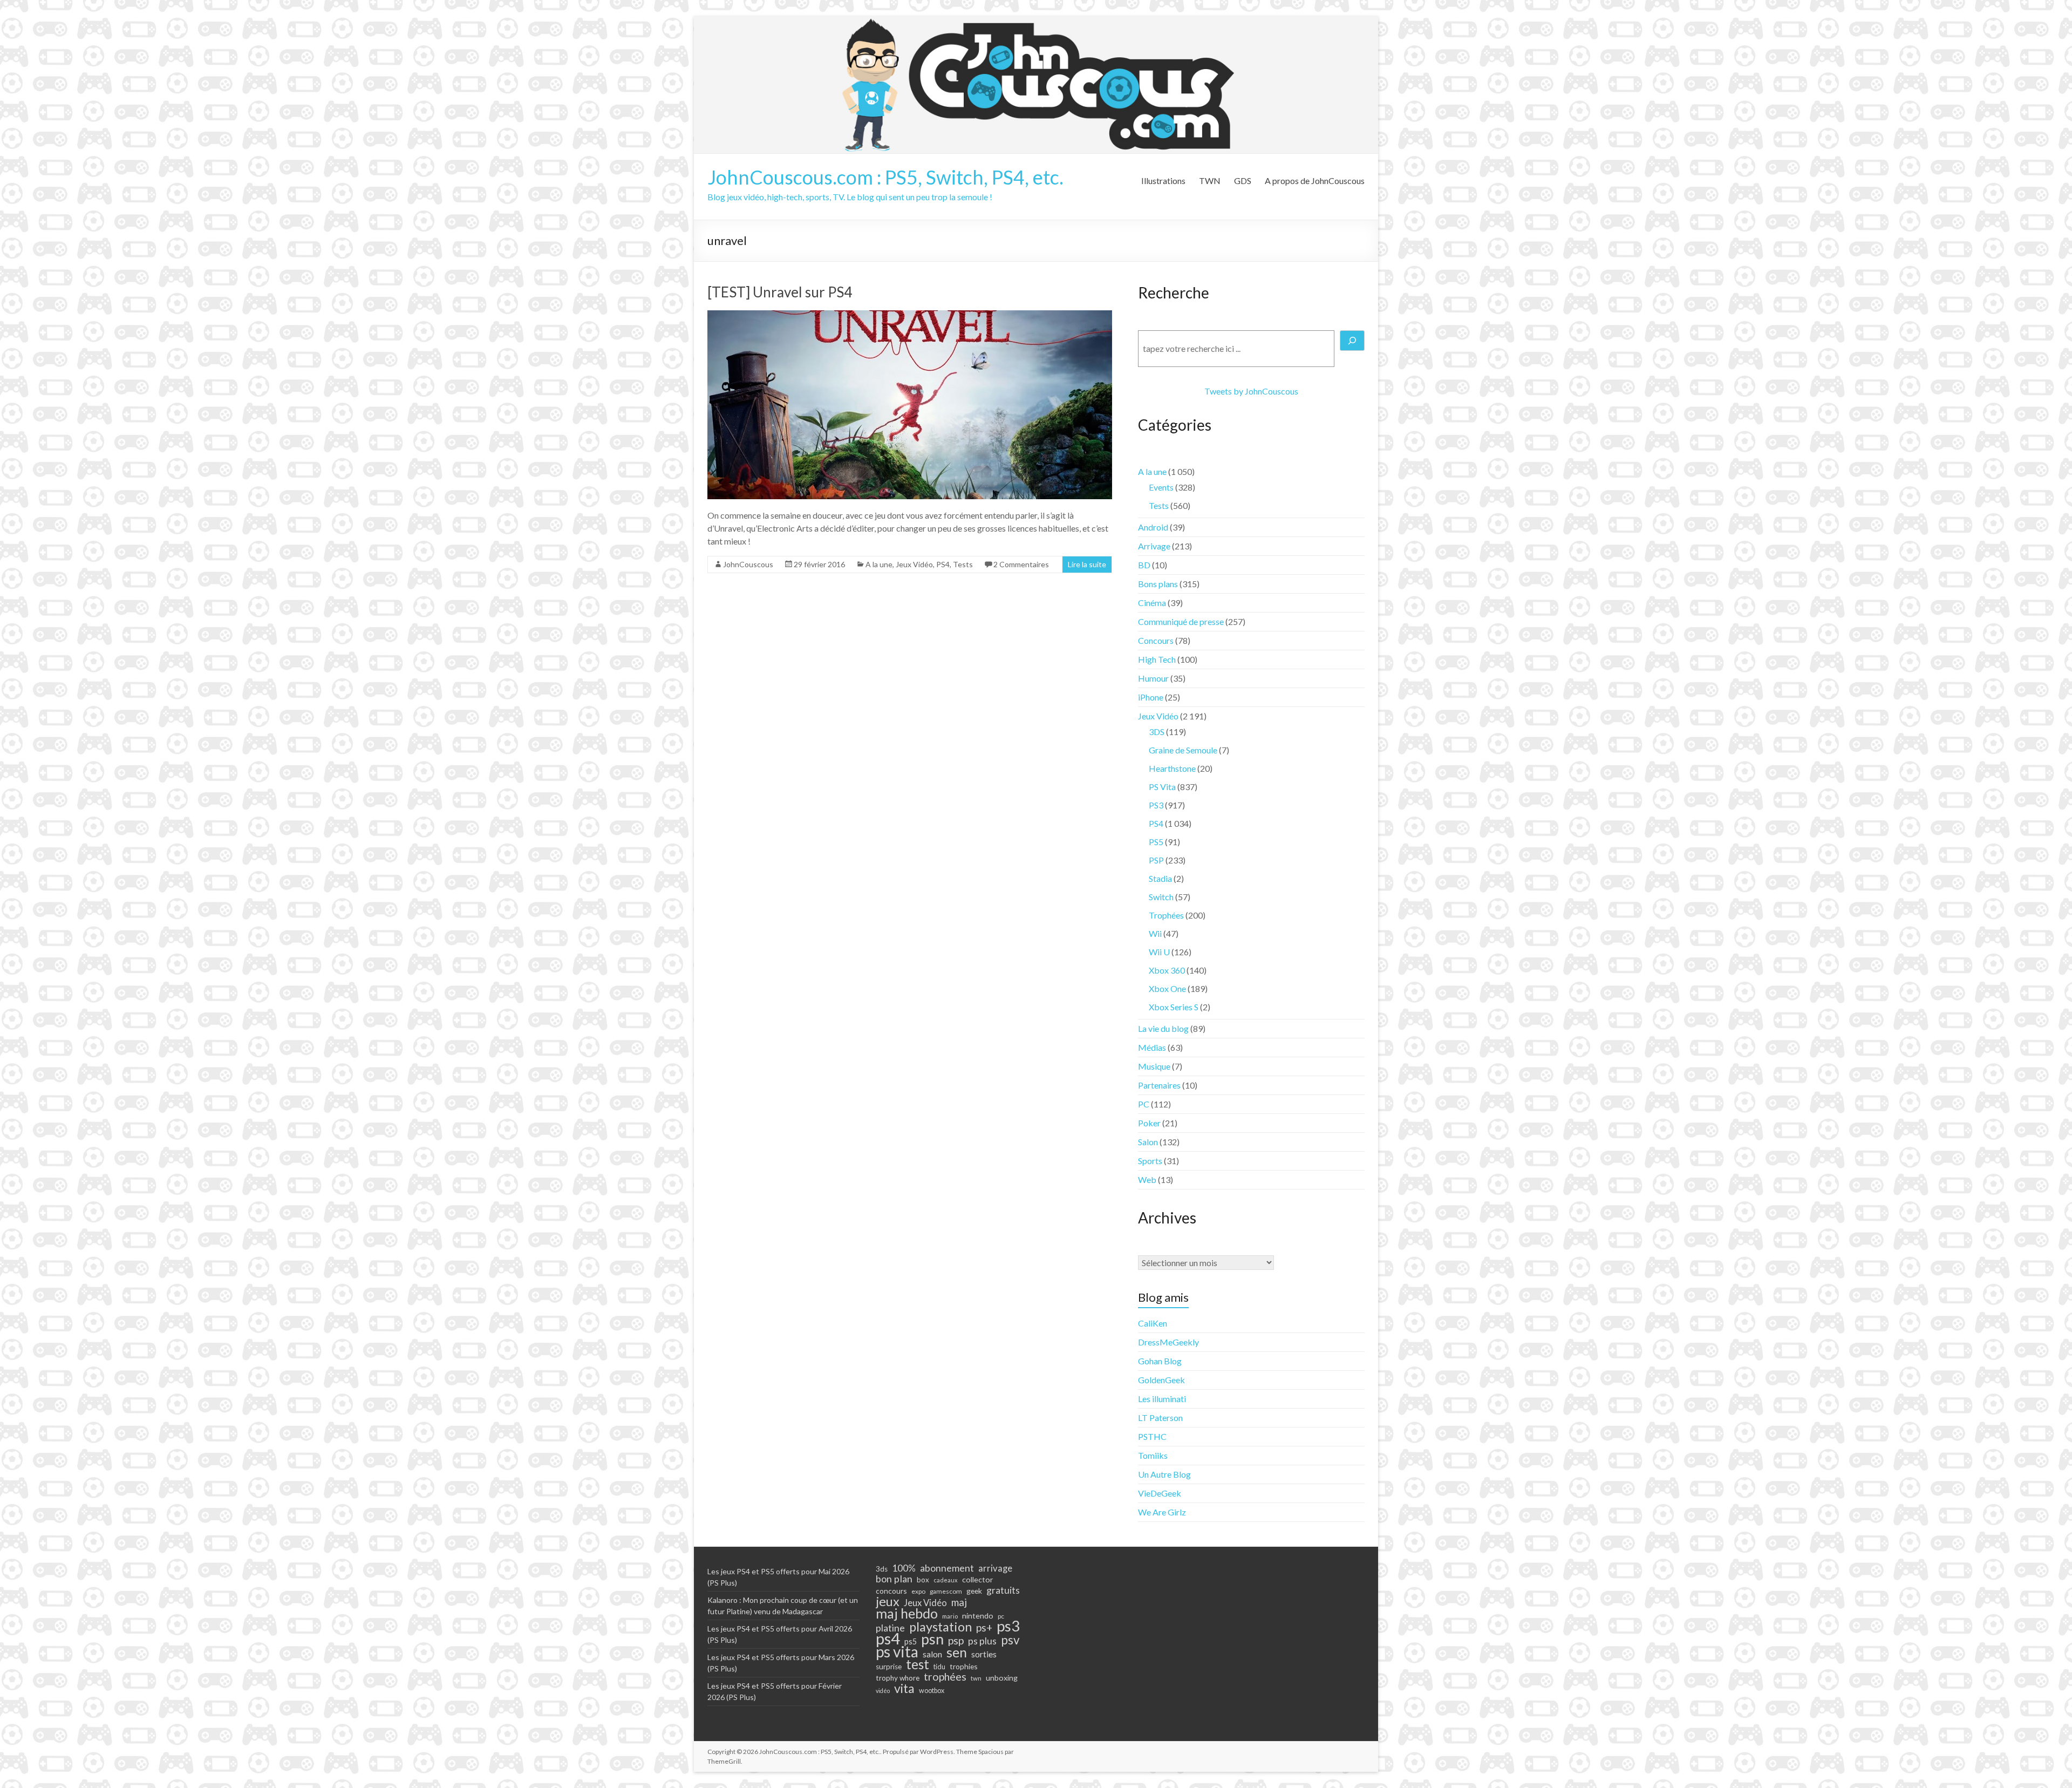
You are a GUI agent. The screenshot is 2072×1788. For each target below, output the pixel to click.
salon (932, 1654)
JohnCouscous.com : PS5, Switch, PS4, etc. (885, 177)
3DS (1157, 732)
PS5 (1156, 842)
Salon (1148, 1142)
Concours (1156, 640)
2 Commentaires (1021, 564)
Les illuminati (1162, 1399)
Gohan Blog (1160, 1361)
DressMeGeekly (1168, 1342)
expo (918, 1591)
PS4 (943, 564)
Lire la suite (1087, 564)
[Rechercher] (1352, 341)
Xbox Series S (1174, 1007)
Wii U (1159, 952)
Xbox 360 (1167, 970)
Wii (1155, 933)
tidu (939, 1667)
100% (904, 1568)
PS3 (1156, 805)
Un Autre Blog (1164, 1474)
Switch (1161, 897)
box (923, 1580)
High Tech (1157, 659)
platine (890, 1628)
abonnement (947, 1568)
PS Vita (1162, 787)
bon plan (894, 1579)
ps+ (984, 1628)
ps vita (897, 1651)
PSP (1156, 860)
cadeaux (946, 1580)
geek (974, 1591)
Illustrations (1163, 181)
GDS (1243, 181)
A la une (879, 564)
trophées (945, 1676)
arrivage (995, 1568)
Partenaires (1159, 1085)
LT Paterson (1160, 1418)
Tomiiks (1153, 1455)
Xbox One (1167, 988)
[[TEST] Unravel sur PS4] (910, 315)
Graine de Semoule (1183, 750)
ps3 (1008, 1626)
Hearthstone (1172, 768)
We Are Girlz (1162, 1512)
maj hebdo (907, 1613)
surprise (889, 1667)
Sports (1150, 1161)
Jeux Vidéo (914, 564)
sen (957, 1652)
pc (1001, 1616)
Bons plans (1158, 584)
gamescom (946, 1591)
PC (1144, 1104)
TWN (1210, 181)
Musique (1154, 1066)
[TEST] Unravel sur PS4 (780, 292)
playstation (940, 1627)
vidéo (883, 1691)
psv (1010, 1640)
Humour (1153, 678)
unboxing (1002, 1678)
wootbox (932, 1691)
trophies (964, 1666)
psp (956, 1640)
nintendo (978, 1616)
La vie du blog (1163, 1028)
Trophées (1166, 915)
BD (1144, 565)
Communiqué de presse (1181, 621)
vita (904, 1688)
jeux (888, 1601)
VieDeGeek (1160, 1493)
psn (932, 1639)
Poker (1149, 1123)
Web (1147, 1179)
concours (891, 1591)
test (918, 1664)
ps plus (982, 1641)
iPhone (1151, 697)
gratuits (1003, 1590)
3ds (882, 1569)
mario (950, 1616)
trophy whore (898, 1678)
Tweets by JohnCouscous (1251, 391)
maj (959, 1602)
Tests (963, 564)
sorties (984, 1654)
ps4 (888, 1639)
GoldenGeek (1161, 1380)
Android (1153, 527)
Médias (1152, 1047)
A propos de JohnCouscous (1315, 181)
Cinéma (1152, 603)
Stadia (1160, 878)
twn (976, 1678)
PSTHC (1152, 1436)
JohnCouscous (748, 564)
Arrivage (1154, 546)
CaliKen (1153, 1323)
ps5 (911, 1641)
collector (978, 1579)
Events (1161, 487)
